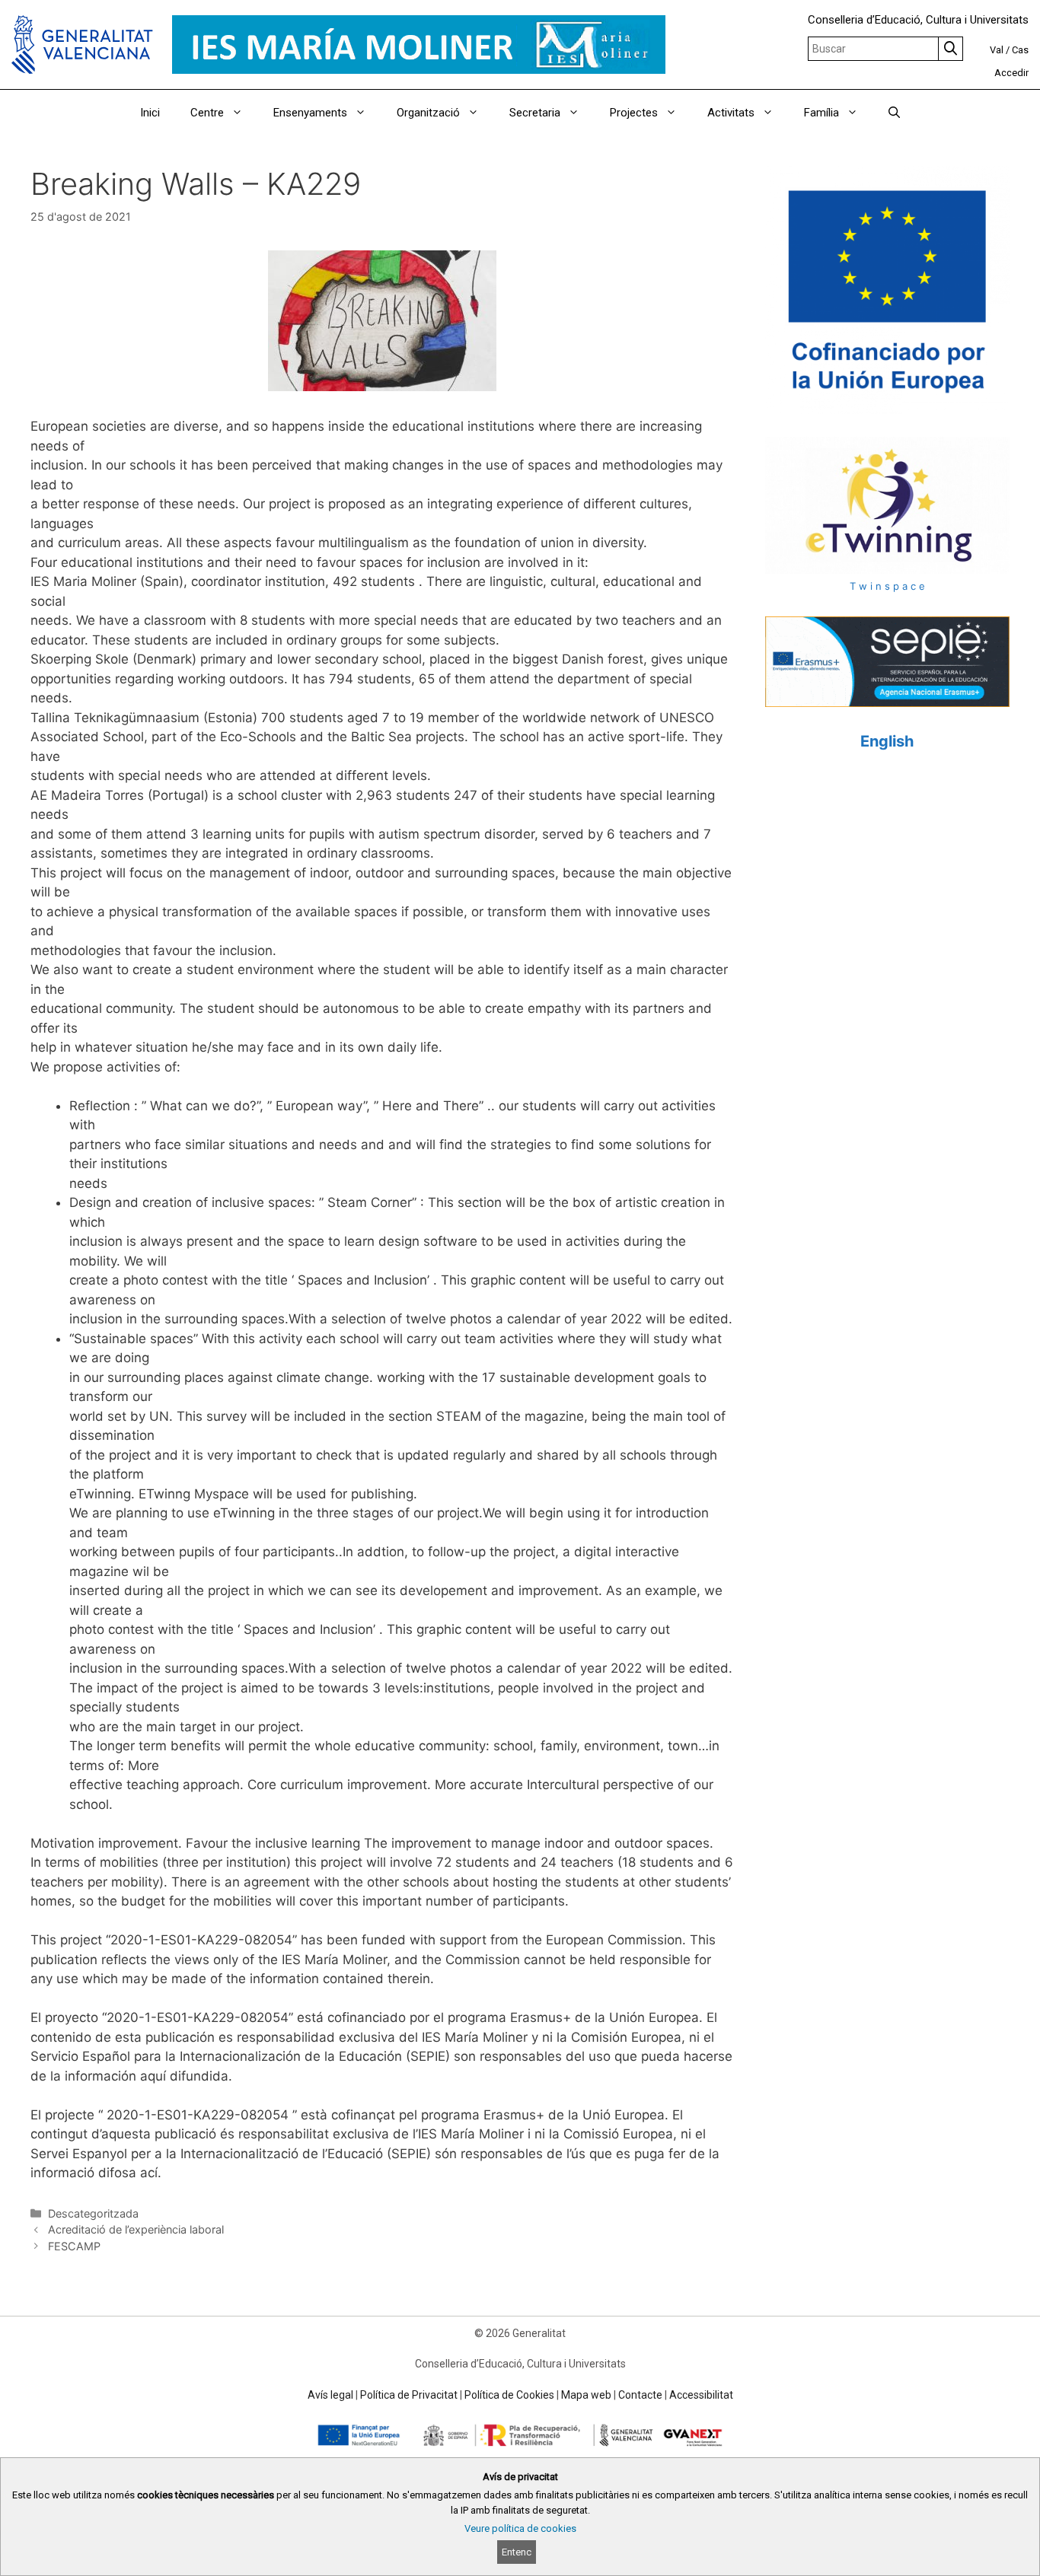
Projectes (634, 113)
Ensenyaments (310, 113)
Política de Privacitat (409, 2395)
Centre (207, 113)
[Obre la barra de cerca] (894, 113)
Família (821, 113)
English (887, 741)
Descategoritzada (93, 2213)
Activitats (731, 113)
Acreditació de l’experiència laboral (136, 2229)
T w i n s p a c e (887, 586)
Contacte (640, 2395)
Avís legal (330, 2395)
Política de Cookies (509, 2395)
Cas (1020, 50)
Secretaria (535, 113)
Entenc (517, 2552)
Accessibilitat (701, 2395)
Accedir (1011, 73)
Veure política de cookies (520, 2528)
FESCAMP (74, 2246)
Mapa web (586, 2395)
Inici (150, 113)
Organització (428, 113)
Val (997, 50)
